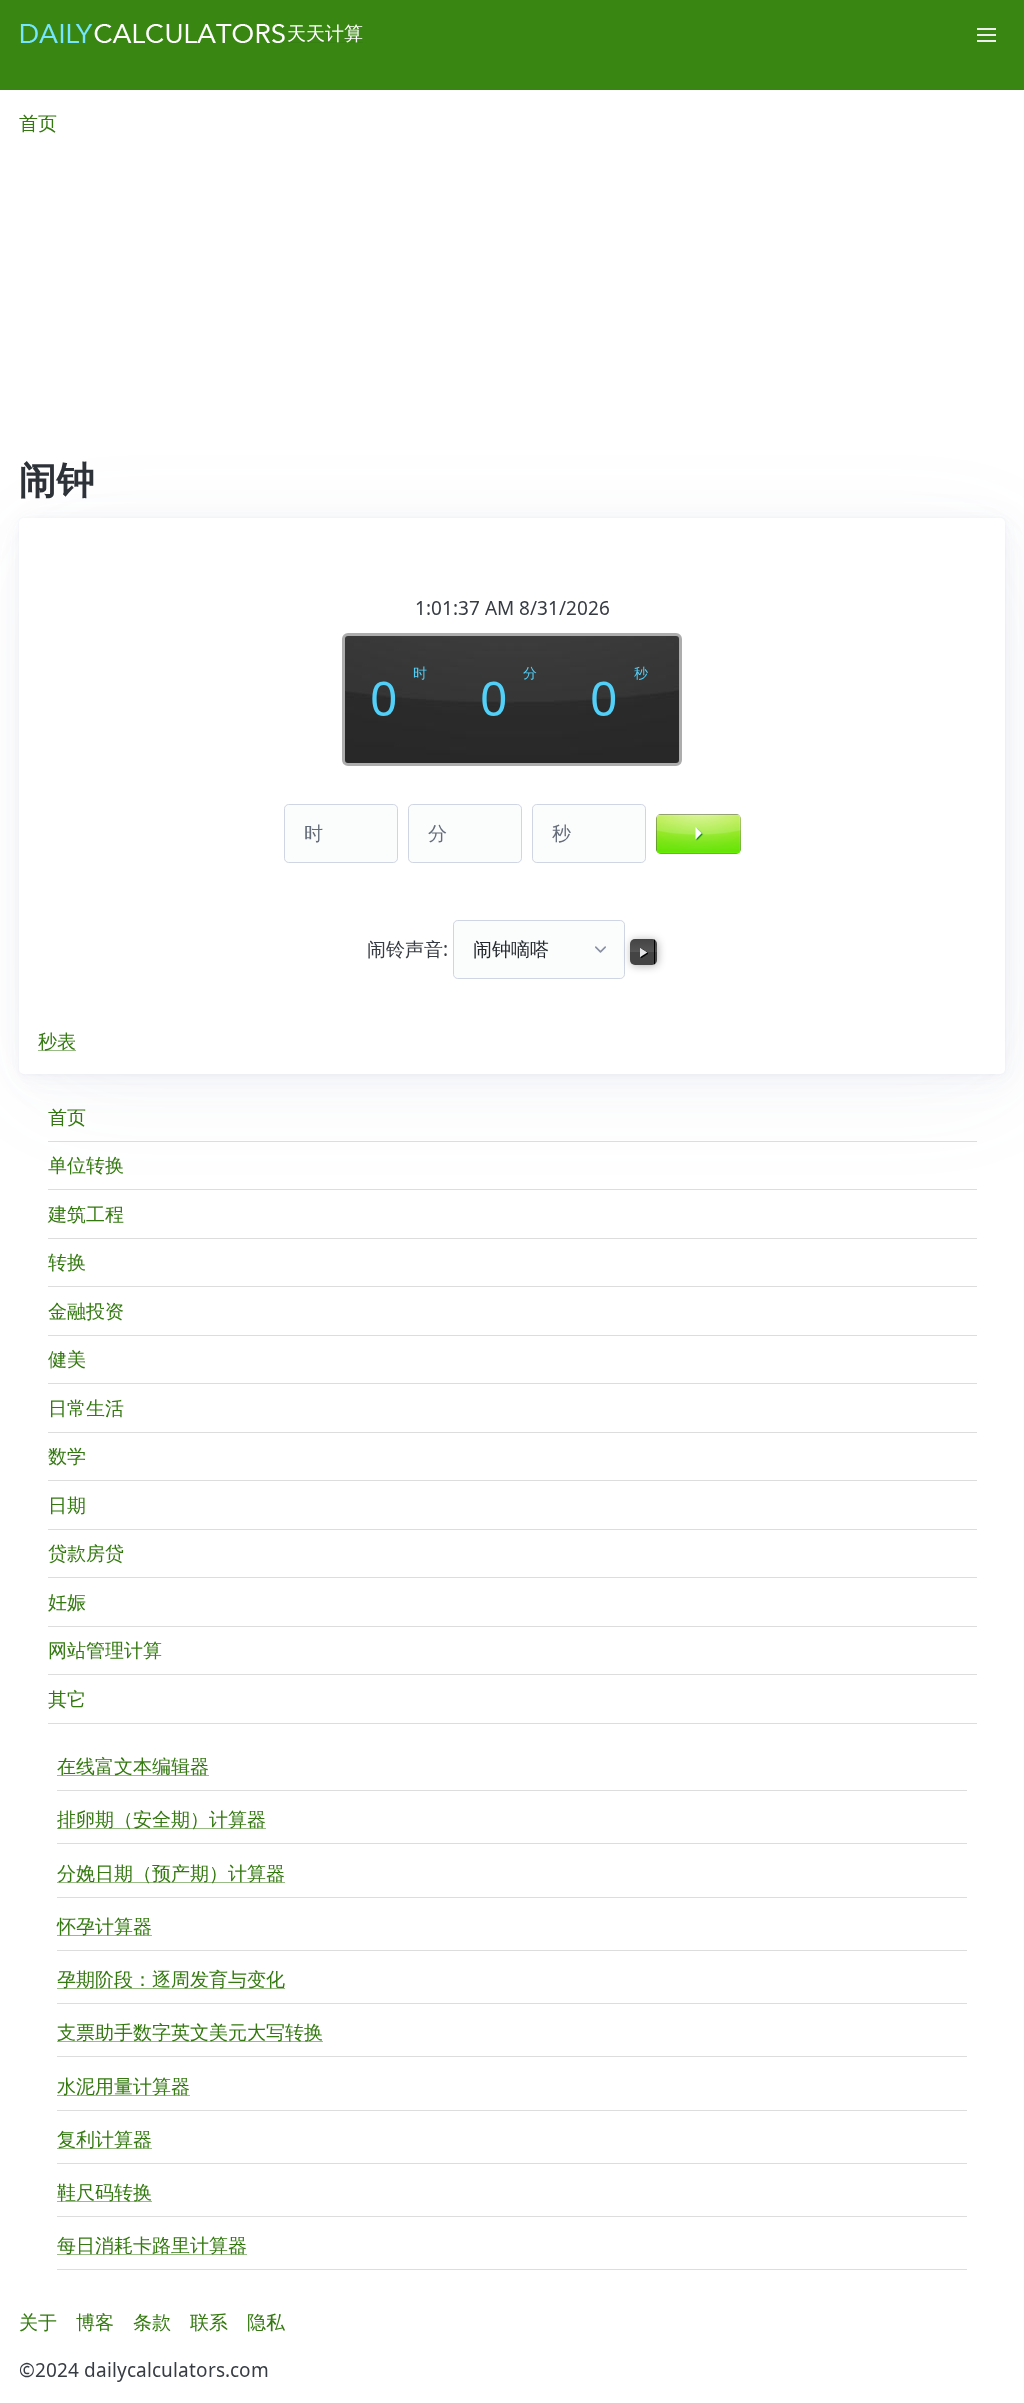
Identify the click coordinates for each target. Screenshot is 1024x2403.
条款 (152, 2322)
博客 (95, 2322)
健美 (67, 1359)
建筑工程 (86, 1214)
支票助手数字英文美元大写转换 (190, 2032)
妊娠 (67, 1602)
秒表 (57, 1041)
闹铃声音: (410, 949)
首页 (38, 123)
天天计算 (325, 33)
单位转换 (86, 1165)
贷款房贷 (86, 1553)
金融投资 (86, 1311)
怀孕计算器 (104, 1926)
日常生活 (86, 1408)
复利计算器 (104, 2139)
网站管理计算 (105, 1650)
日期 (67, 1505)
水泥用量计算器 (123, 2086)
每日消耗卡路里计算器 (152, 2245)
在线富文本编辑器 (133, 1766)
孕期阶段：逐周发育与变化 (171, 1979)
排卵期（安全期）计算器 (161, 1819)
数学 (67, 1456)
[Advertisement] (512, 307)
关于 (38, 2322)
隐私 (266, 2322)
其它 (67, 1699)
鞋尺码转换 (104, 2192)
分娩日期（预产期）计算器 (171, 1873)
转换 (67, 1262)
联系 (209, 2322)
